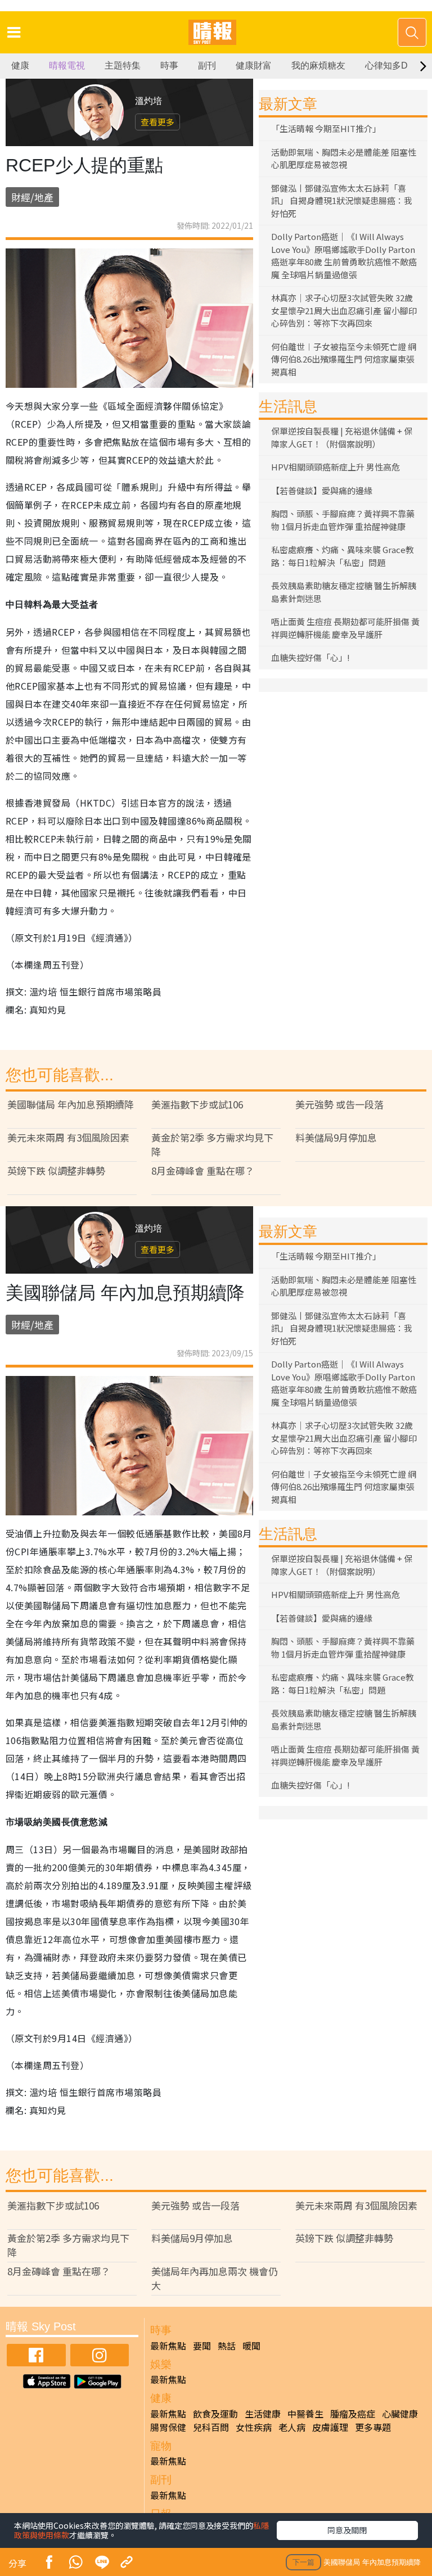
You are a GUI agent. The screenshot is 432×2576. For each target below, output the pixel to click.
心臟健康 (400, 2414)
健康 (20, 65)
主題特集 (123, 65)
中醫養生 (305, 2414)
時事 (169, 65)
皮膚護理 (330, 2427)
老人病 (292, 2427)
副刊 (207, 65)
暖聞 (251, 2346)
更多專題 (373, 2427)
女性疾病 (254, 2427)
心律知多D (386, 65)
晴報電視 (67, 65)
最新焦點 (168, 2346)
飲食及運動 (215, 2414)
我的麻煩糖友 (318, 65)
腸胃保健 (168, 2427)
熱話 (227, 2346)
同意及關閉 (347, 2530)
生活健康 (263, 2414)
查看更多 (157, 122)
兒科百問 (211, 2427)
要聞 (202, 2346)
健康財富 (254, 65)
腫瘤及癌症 (353, 2414)
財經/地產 (32, 197)
